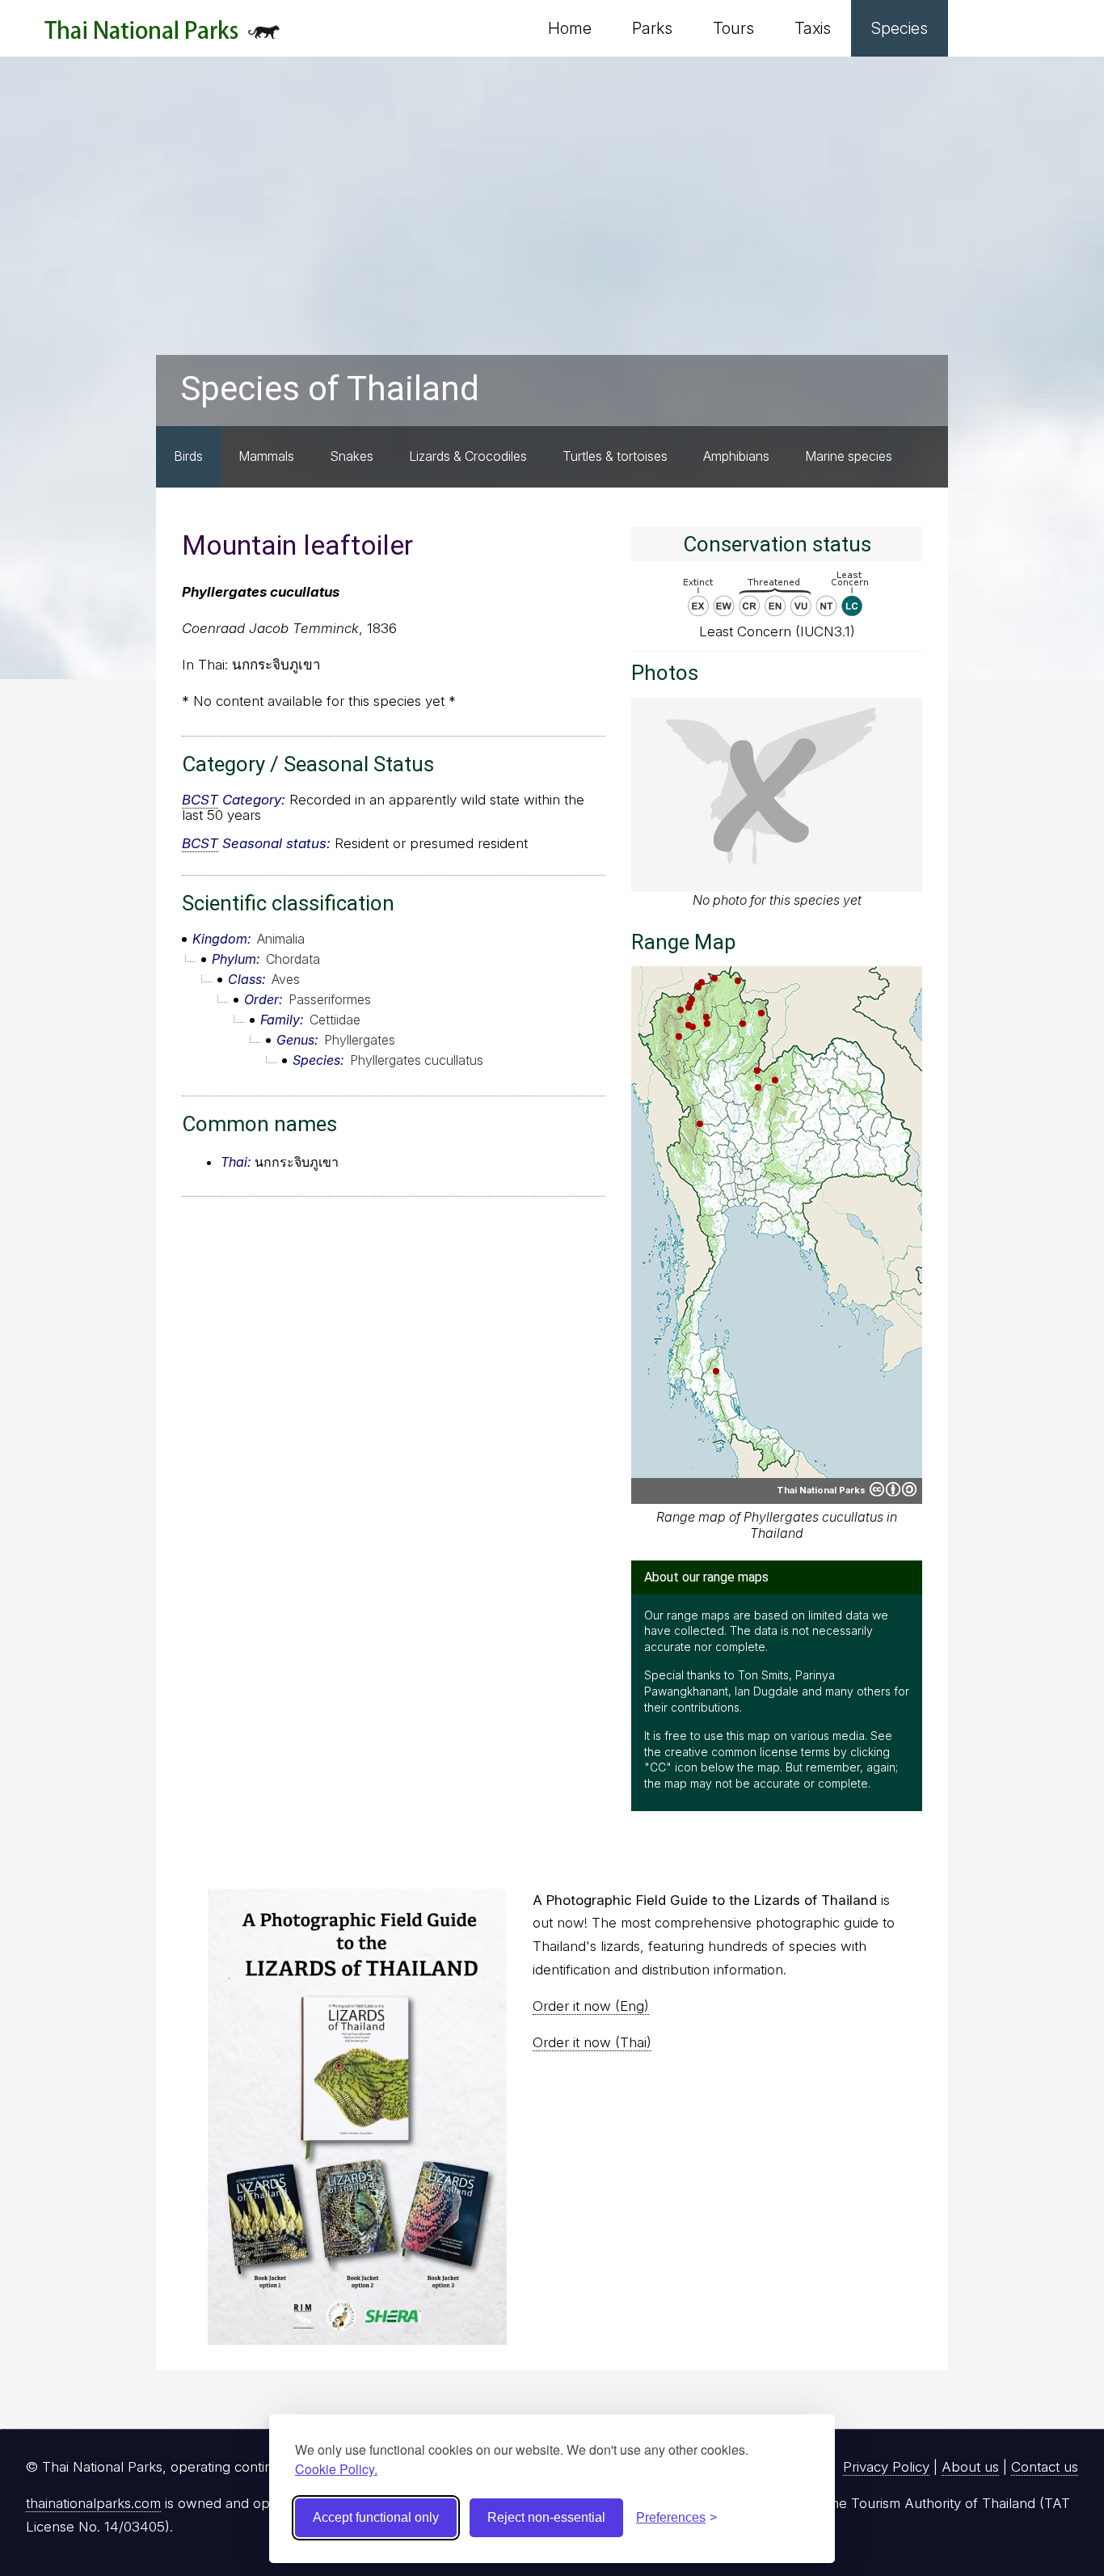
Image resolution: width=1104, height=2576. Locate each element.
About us (970, 2467)
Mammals (266, 456)
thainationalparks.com (93, 2503)
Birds (188, 456)
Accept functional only (376, 2517)
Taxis (813, 28)
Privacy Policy (886, 2467)
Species (900, 28)
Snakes (352, 456)
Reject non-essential (546, 2517)
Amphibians (736, 456)
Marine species (849, 456)
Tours (733, 28)
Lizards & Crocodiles (468, 456)
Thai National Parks (162, 36)
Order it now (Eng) (591, 2006)
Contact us (1045, 2467)
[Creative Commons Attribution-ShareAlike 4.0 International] (893, 1489)
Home (570, 28)
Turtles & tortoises (615, 456)
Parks (652, 28)
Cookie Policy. (336, 2469)
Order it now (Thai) (592, 2042)
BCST (200, 800)
